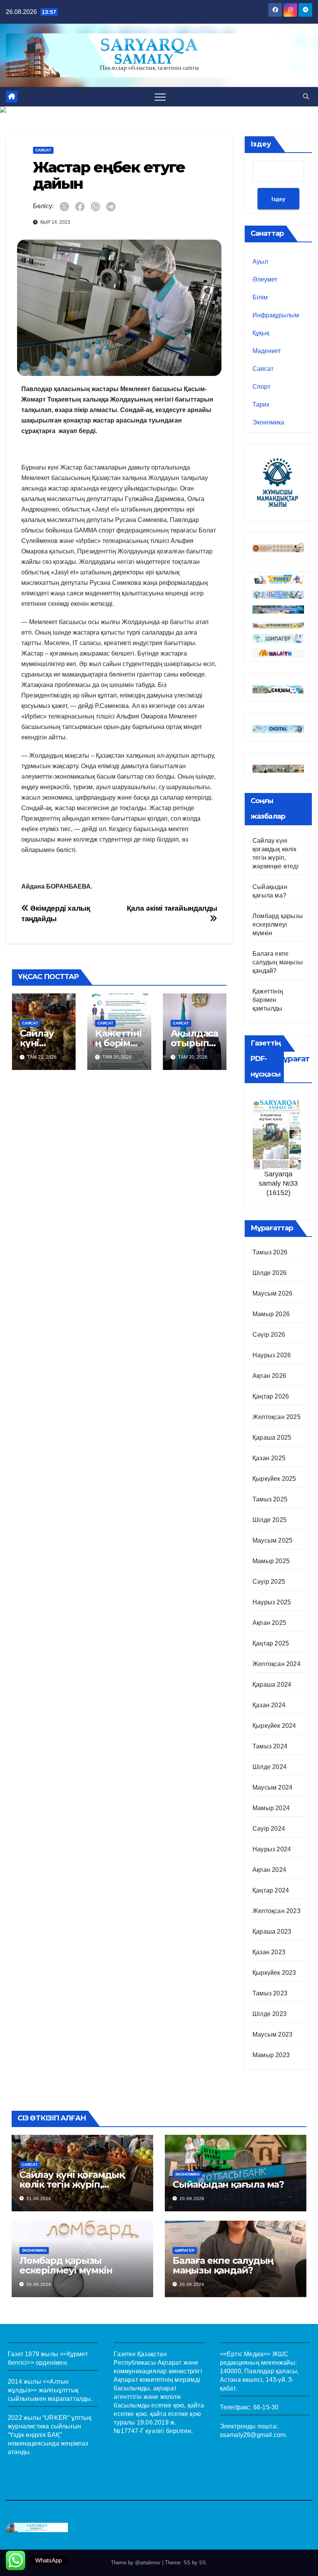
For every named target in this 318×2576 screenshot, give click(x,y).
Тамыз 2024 (270, 1746)
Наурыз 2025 (272, 1602)
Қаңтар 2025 (271, 1643)
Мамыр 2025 (271, 1561)
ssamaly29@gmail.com (253, 2435)
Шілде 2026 (270, 1273)
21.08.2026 (39, 2199)
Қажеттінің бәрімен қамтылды (268, 1000)
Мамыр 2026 (271, 1314)
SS (202, 2563)
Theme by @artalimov (137, 2563)
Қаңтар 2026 (271, 1396)
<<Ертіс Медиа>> (245, 2354)
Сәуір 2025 (269, 1582)
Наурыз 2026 (272, 1355)
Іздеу (261, 144)
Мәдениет (267, 351)
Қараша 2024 (272, 1685)
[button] (306, 97)
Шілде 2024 (270, 1767)
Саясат (43, 150)
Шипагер (185, 2250)
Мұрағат (293, 1059)
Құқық (261, 333)
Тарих (261, 404)
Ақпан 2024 (269, 1870)
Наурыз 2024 (272, 1849)
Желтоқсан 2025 (277, 1417)
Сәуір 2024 (269, 1829)
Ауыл (260, 262)
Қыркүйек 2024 (274, 1726)
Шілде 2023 (270, 2014)
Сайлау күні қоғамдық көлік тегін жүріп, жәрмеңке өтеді (72, 2184)
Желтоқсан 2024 (277, 1664)
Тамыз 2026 (270, 1252)
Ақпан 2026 (269, 1376)
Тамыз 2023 (270, 1993)
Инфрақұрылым (276, 315)
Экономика (268, 422)
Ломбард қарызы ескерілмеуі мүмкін (278, 924)
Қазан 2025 (269, 1458)
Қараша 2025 (272, 1438)
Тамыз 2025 (270, 1499)
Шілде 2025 (270, 1520)
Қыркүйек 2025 (274, 1479)
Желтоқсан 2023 (277, 1911)
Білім (260, 297)
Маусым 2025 (272, 1540)
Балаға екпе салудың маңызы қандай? (278, 962)
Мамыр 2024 (271, 1808)
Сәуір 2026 (269, 1335)
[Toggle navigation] (160, 97)
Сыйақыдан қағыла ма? (228, 2184)
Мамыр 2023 (271, 2055)
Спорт (261, 387)
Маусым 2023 (272, 2034)
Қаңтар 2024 (271, 1890)
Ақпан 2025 (269, 1623)
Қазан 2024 (269, 1705)
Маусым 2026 (272, 1293)
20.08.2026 (192, 2199)
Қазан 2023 (269, 1952)
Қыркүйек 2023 (274, 1973)
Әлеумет (265, 279)
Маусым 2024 (272, 1787)
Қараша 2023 (272, 1932)
